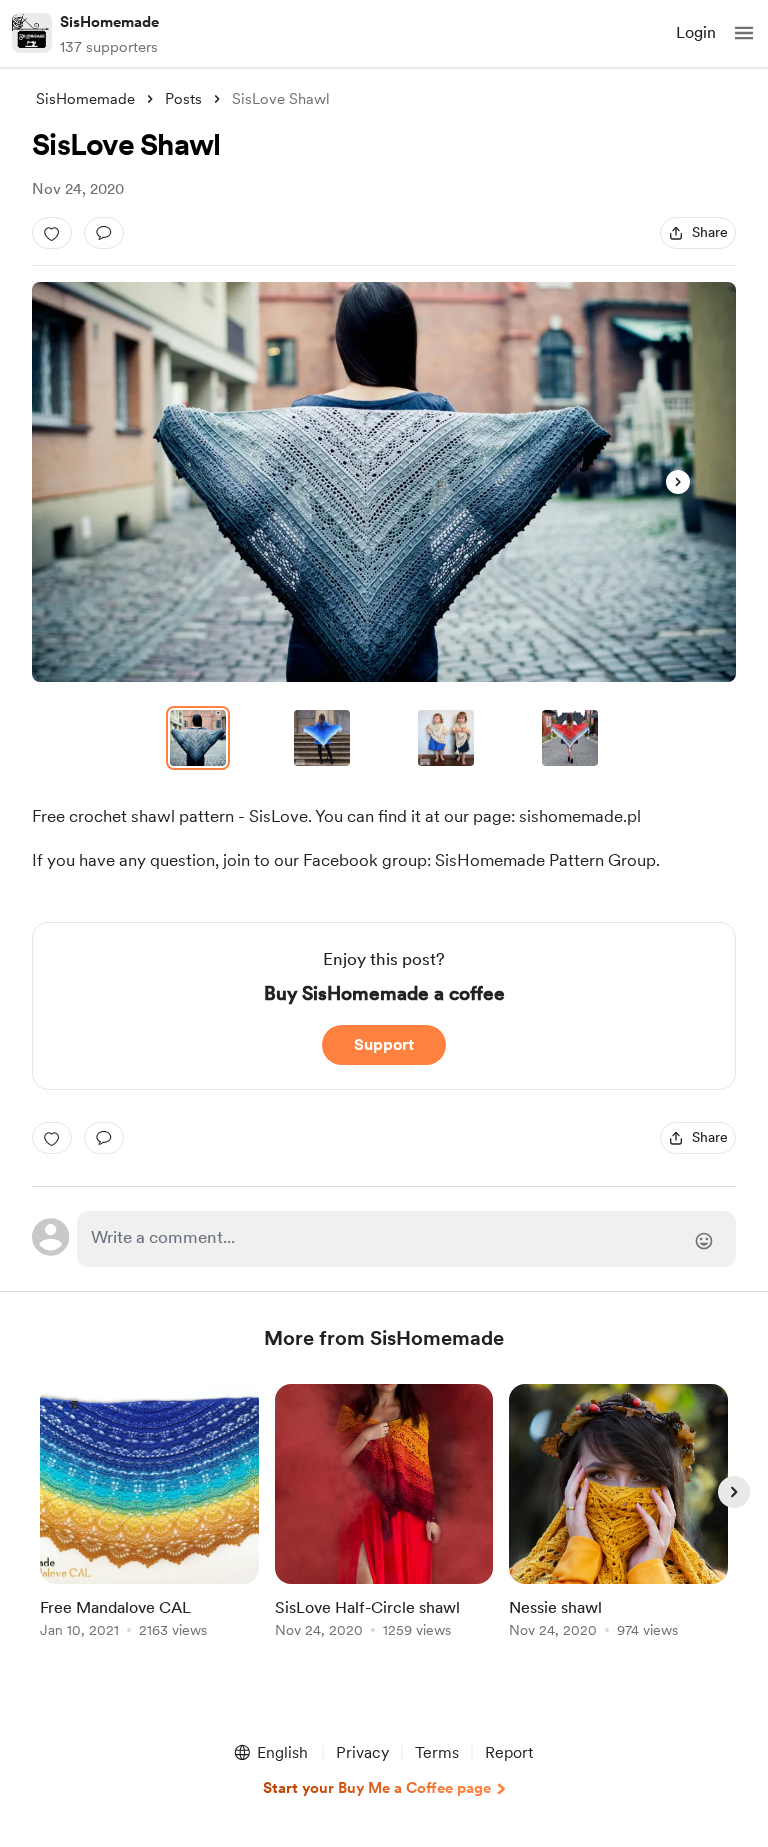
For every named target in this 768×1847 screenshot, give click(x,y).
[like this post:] (52, 233)
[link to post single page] (149, 1514)
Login (696, 32)
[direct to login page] (406, 1239)
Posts (183, 99)
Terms (437, 1752)
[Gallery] (384, 482)
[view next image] (678, 482)
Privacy (362, 1752)
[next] (734, 1492)
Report (509, 1752)
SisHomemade (109, 22)
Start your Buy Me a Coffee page (377, 1788)
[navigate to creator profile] (32, 33)
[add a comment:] (104, 233)
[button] (744, 33)
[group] (149, 1522)
